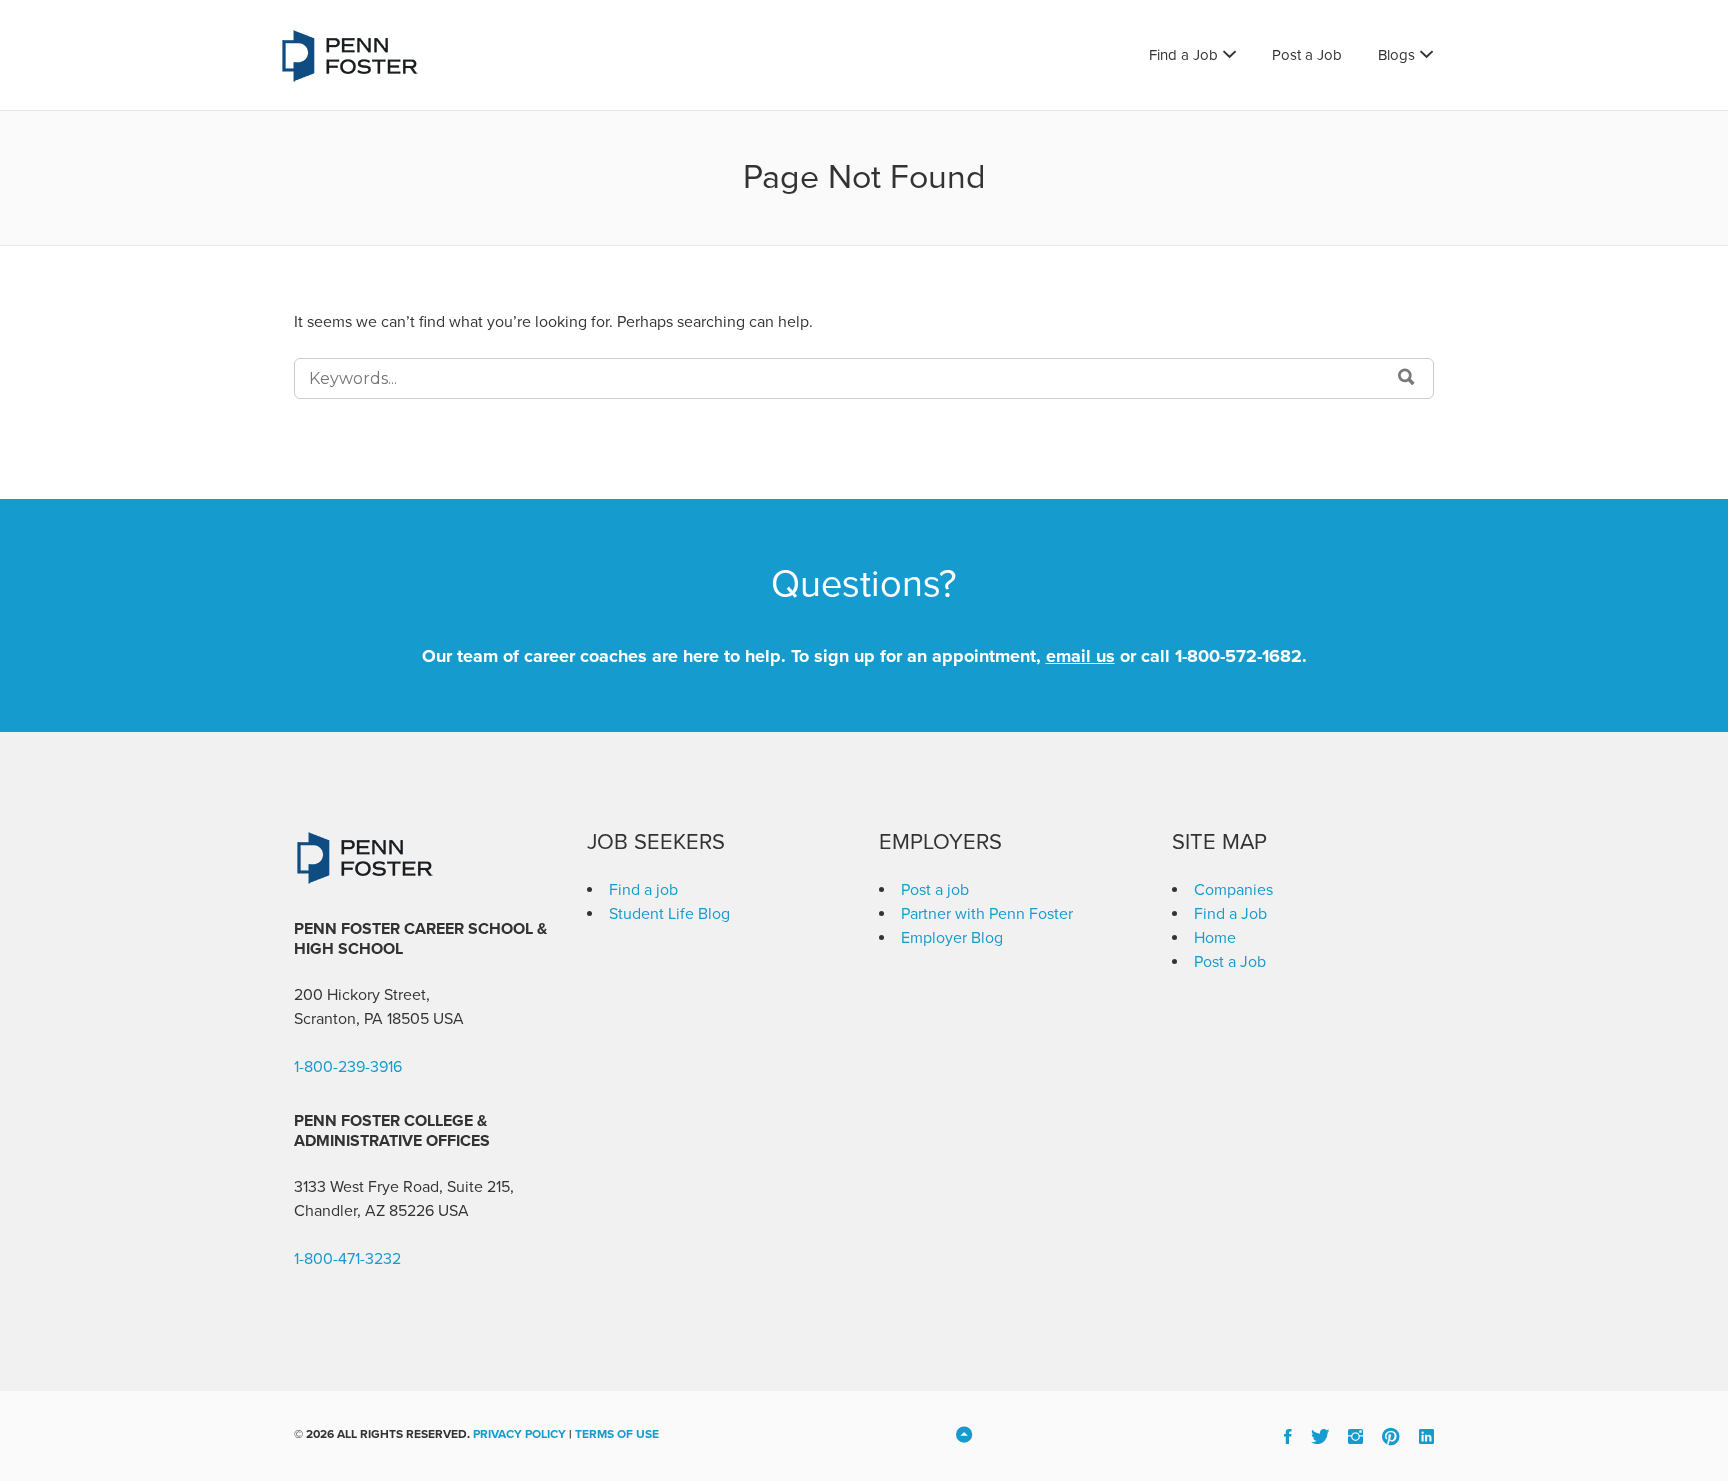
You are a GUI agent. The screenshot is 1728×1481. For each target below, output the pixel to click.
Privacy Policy (519, 1434)
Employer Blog (952, 938)
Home (1215, 938)
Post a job (935, 890)
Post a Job (1307, 55)
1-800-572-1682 (1238, 656)
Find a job (643, 890)
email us (1080, 656)
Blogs (1396, 55)
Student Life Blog (669, 914)
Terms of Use (617, 1434)
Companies (1233, 890)
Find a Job (1183, 55)
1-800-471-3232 (347, 1259)
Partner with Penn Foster (987, 914)
